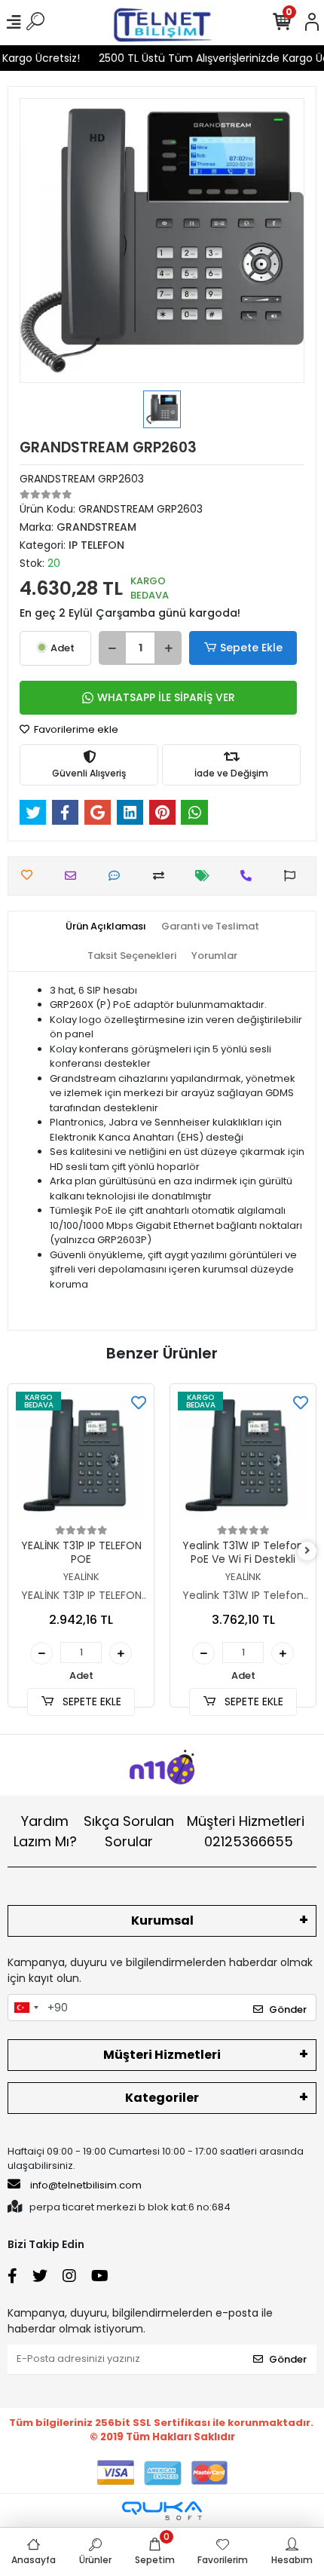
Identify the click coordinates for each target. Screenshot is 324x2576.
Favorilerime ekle (75, 729)
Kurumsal (162, 1921)
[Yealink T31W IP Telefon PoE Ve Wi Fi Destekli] (243, 1457)
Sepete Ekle (251, 648)
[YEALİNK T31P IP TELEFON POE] (81, 1457)
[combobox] (26, 2008)
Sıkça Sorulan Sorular (129, 1831)
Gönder (288, 2009)
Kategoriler (162, 2098)
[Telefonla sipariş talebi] (250, 876)
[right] (307, 1551)
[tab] (106, 927)
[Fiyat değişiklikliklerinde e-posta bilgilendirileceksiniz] (206, 876)
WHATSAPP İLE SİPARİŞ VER (166, 697)
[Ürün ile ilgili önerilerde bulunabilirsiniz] (293, 876)
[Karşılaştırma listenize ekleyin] (162, 876)
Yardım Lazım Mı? (45, 1831)
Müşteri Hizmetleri (246, 1831)
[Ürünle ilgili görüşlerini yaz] (118, 876)
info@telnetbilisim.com (86, 2185)
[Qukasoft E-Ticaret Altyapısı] (162, 2511)
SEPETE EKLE (90, 1702)
